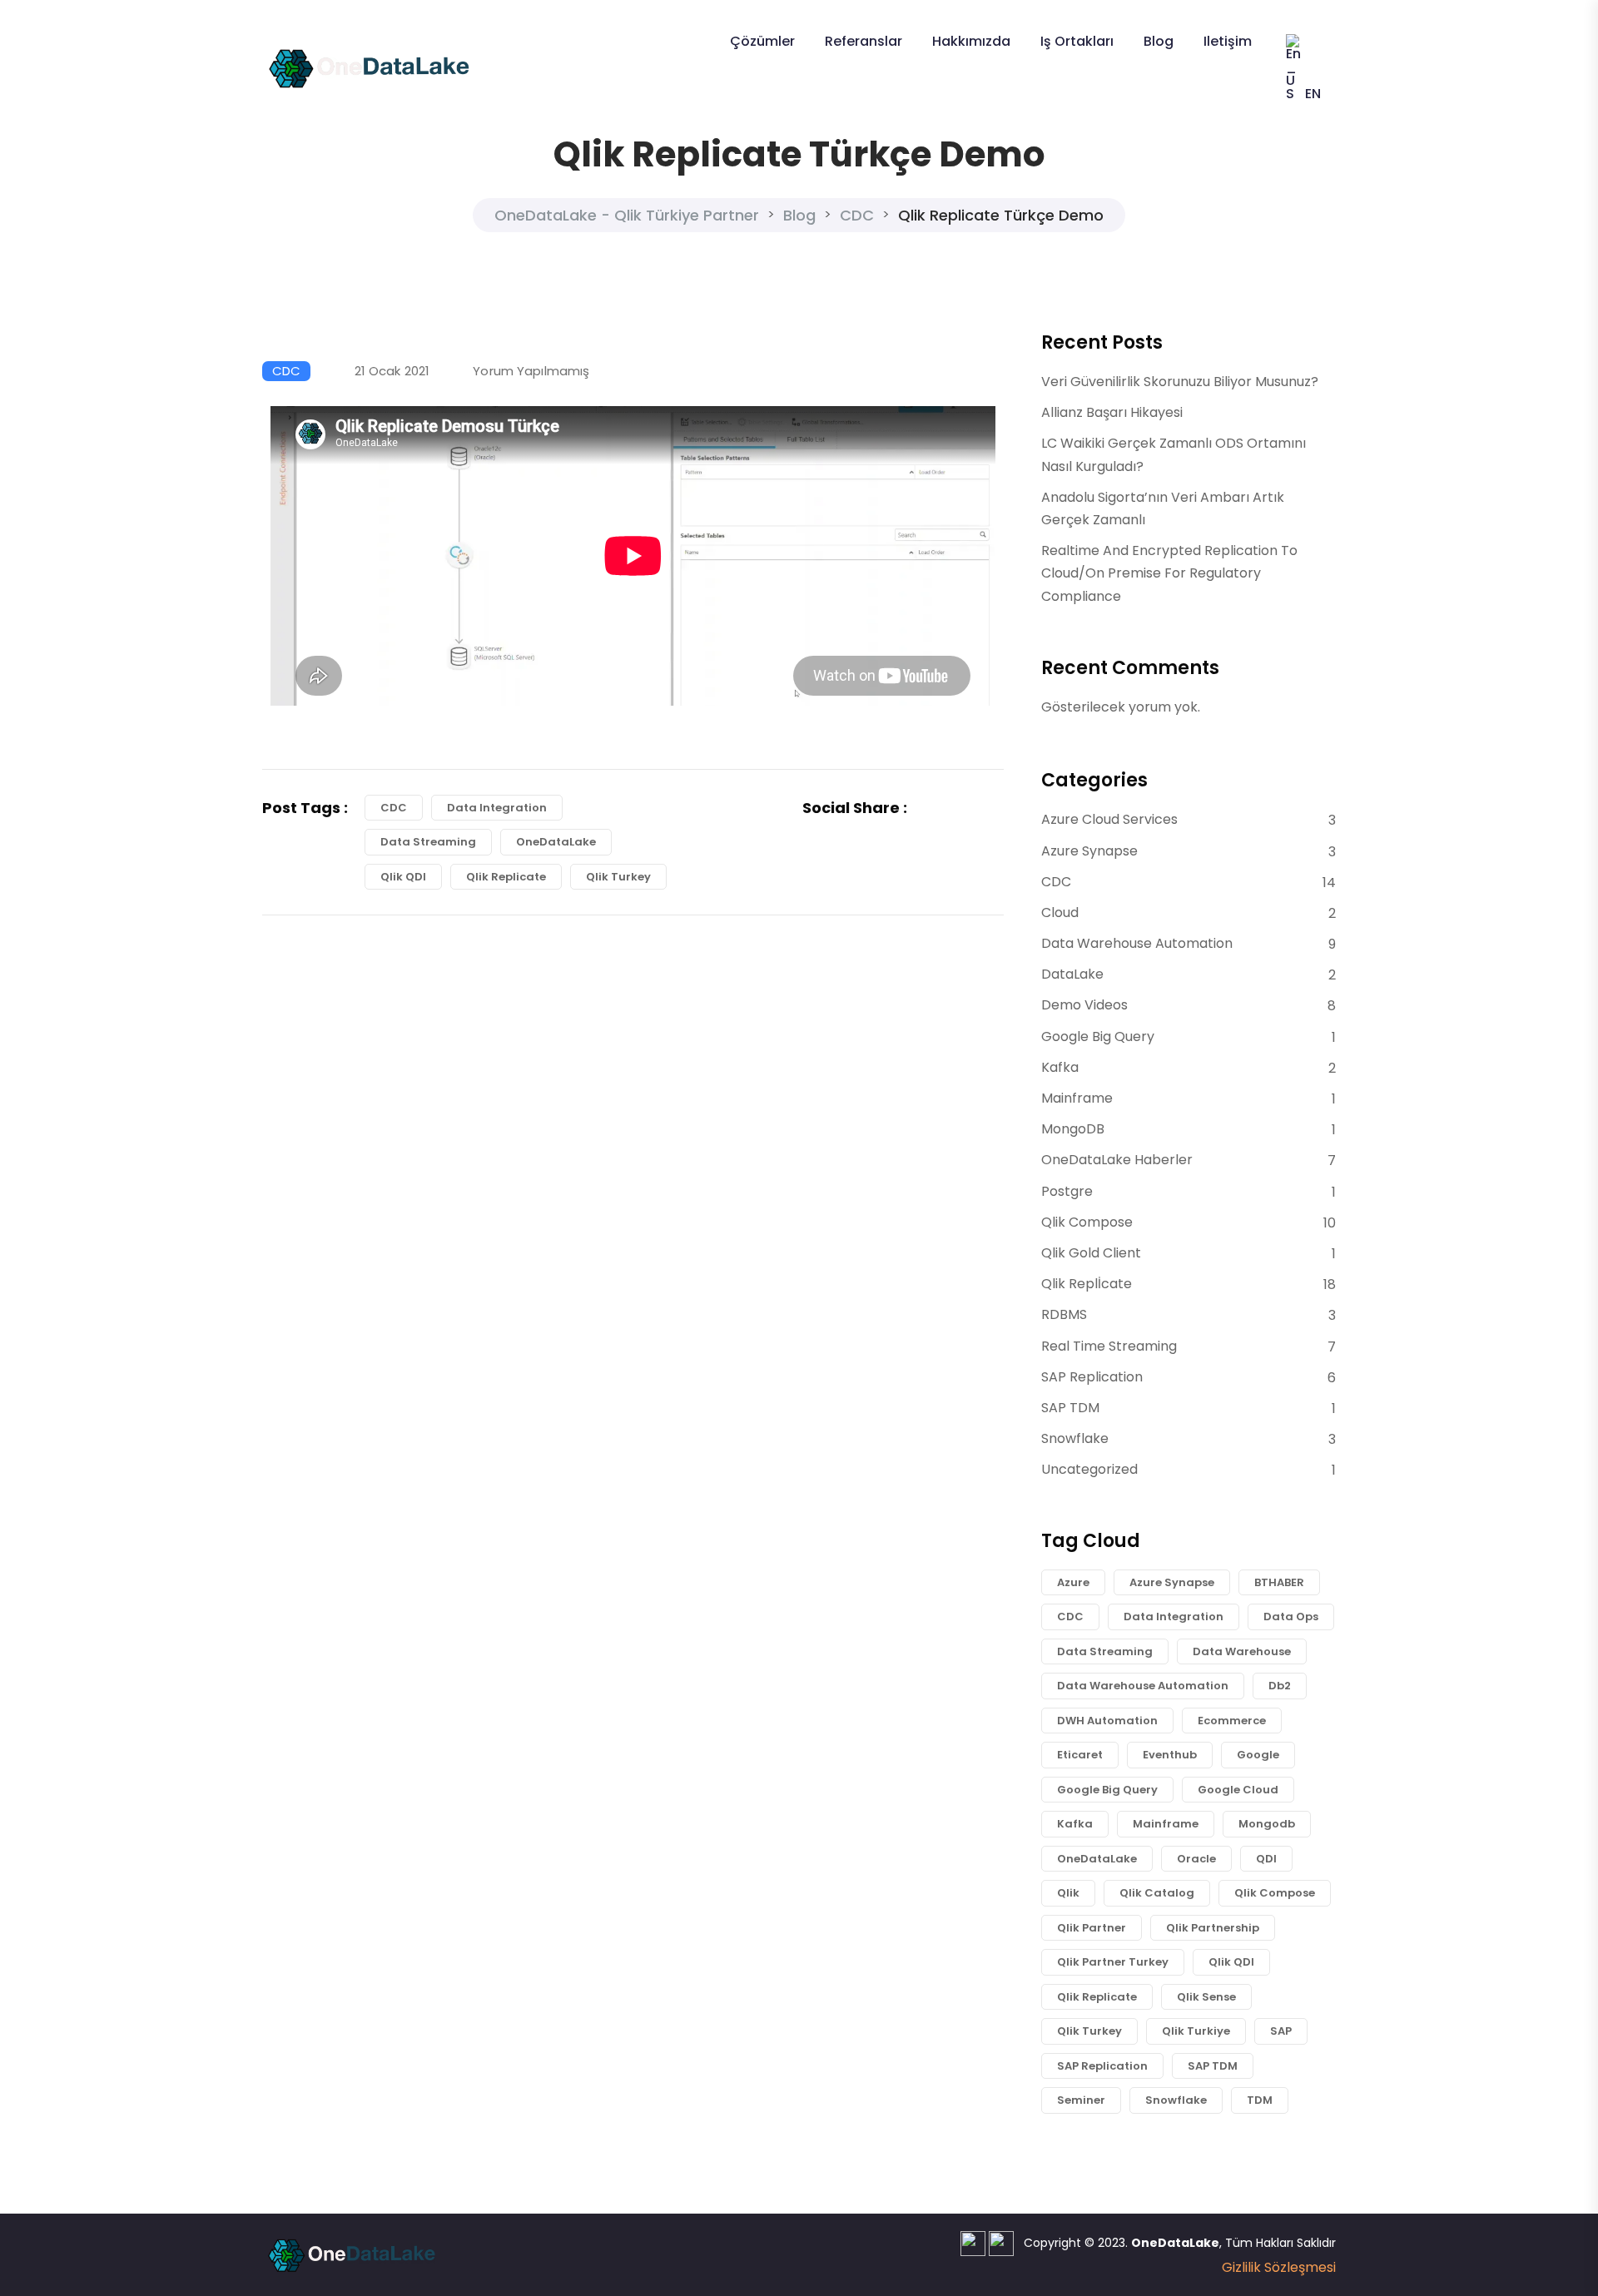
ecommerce (1232, 1721)
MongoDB (1073, 1129)
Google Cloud (1238, 1790)
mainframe (1166, 1824)
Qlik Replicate (506, 877)
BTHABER (1279, 1582)
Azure (1073, 1582)
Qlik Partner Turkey (1113, 1962)
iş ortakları (1077, 41)
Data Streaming (428, 842)
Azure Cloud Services (1109, 819)
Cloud (1060, 912)
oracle (1196, 1859)
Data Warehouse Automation (1137, 943)
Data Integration (497, 808)
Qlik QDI (403, 877)
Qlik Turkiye (1196, 2031)
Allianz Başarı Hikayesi (1112, 412)
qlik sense (1206, 1997)
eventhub (1170, 1755)
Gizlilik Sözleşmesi (1279, 2267)
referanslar (864, 41)
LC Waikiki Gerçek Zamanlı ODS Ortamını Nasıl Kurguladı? (1174, 454)
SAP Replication (1092, 1377)
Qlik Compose (1087, 1222)
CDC (286, 371)
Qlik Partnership (1213, 1928)
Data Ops (1291, 1617)
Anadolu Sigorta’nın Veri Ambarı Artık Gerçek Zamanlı (1163, 508)
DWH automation (1107, 1721)
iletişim (1228, 41)
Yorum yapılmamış (531, 371)
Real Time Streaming (1109, 1346)
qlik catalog (1157, 1893)
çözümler (762, 41)
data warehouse (1242, 1651)
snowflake (1176, 2100)
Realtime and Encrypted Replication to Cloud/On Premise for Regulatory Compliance (1169, 573)
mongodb (1267, 1824)
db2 (1280, 1686)
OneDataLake (556, 842)
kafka (1075, 1824)
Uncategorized (1089, 1469)
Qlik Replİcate (1087, 1284)
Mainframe (1077, 1098)
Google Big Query (1098, 1036)
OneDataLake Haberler (1117, 1160)
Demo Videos (1084, 1005)
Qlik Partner (1092, 1928)
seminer (1081, 2100)
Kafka (1060, 1067)
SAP (1281, 2031)
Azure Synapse (1089, 851)
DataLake (1072, 974)
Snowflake (1075, 1438)
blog (1159, 41)
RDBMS (1064, 1314)
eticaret (1080, 1755)
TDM (1260, 2100)
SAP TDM (1070, 1408)
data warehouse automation (1143, 1686)
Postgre (1067, 1191)
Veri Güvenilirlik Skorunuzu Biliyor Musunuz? (1180, 382)
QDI (1266, 1859)
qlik (1068, 1893)
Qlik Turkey (618, 877)
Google (1258, 1755)
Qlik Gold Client (1091, 1253)
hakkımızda (971, 41)
